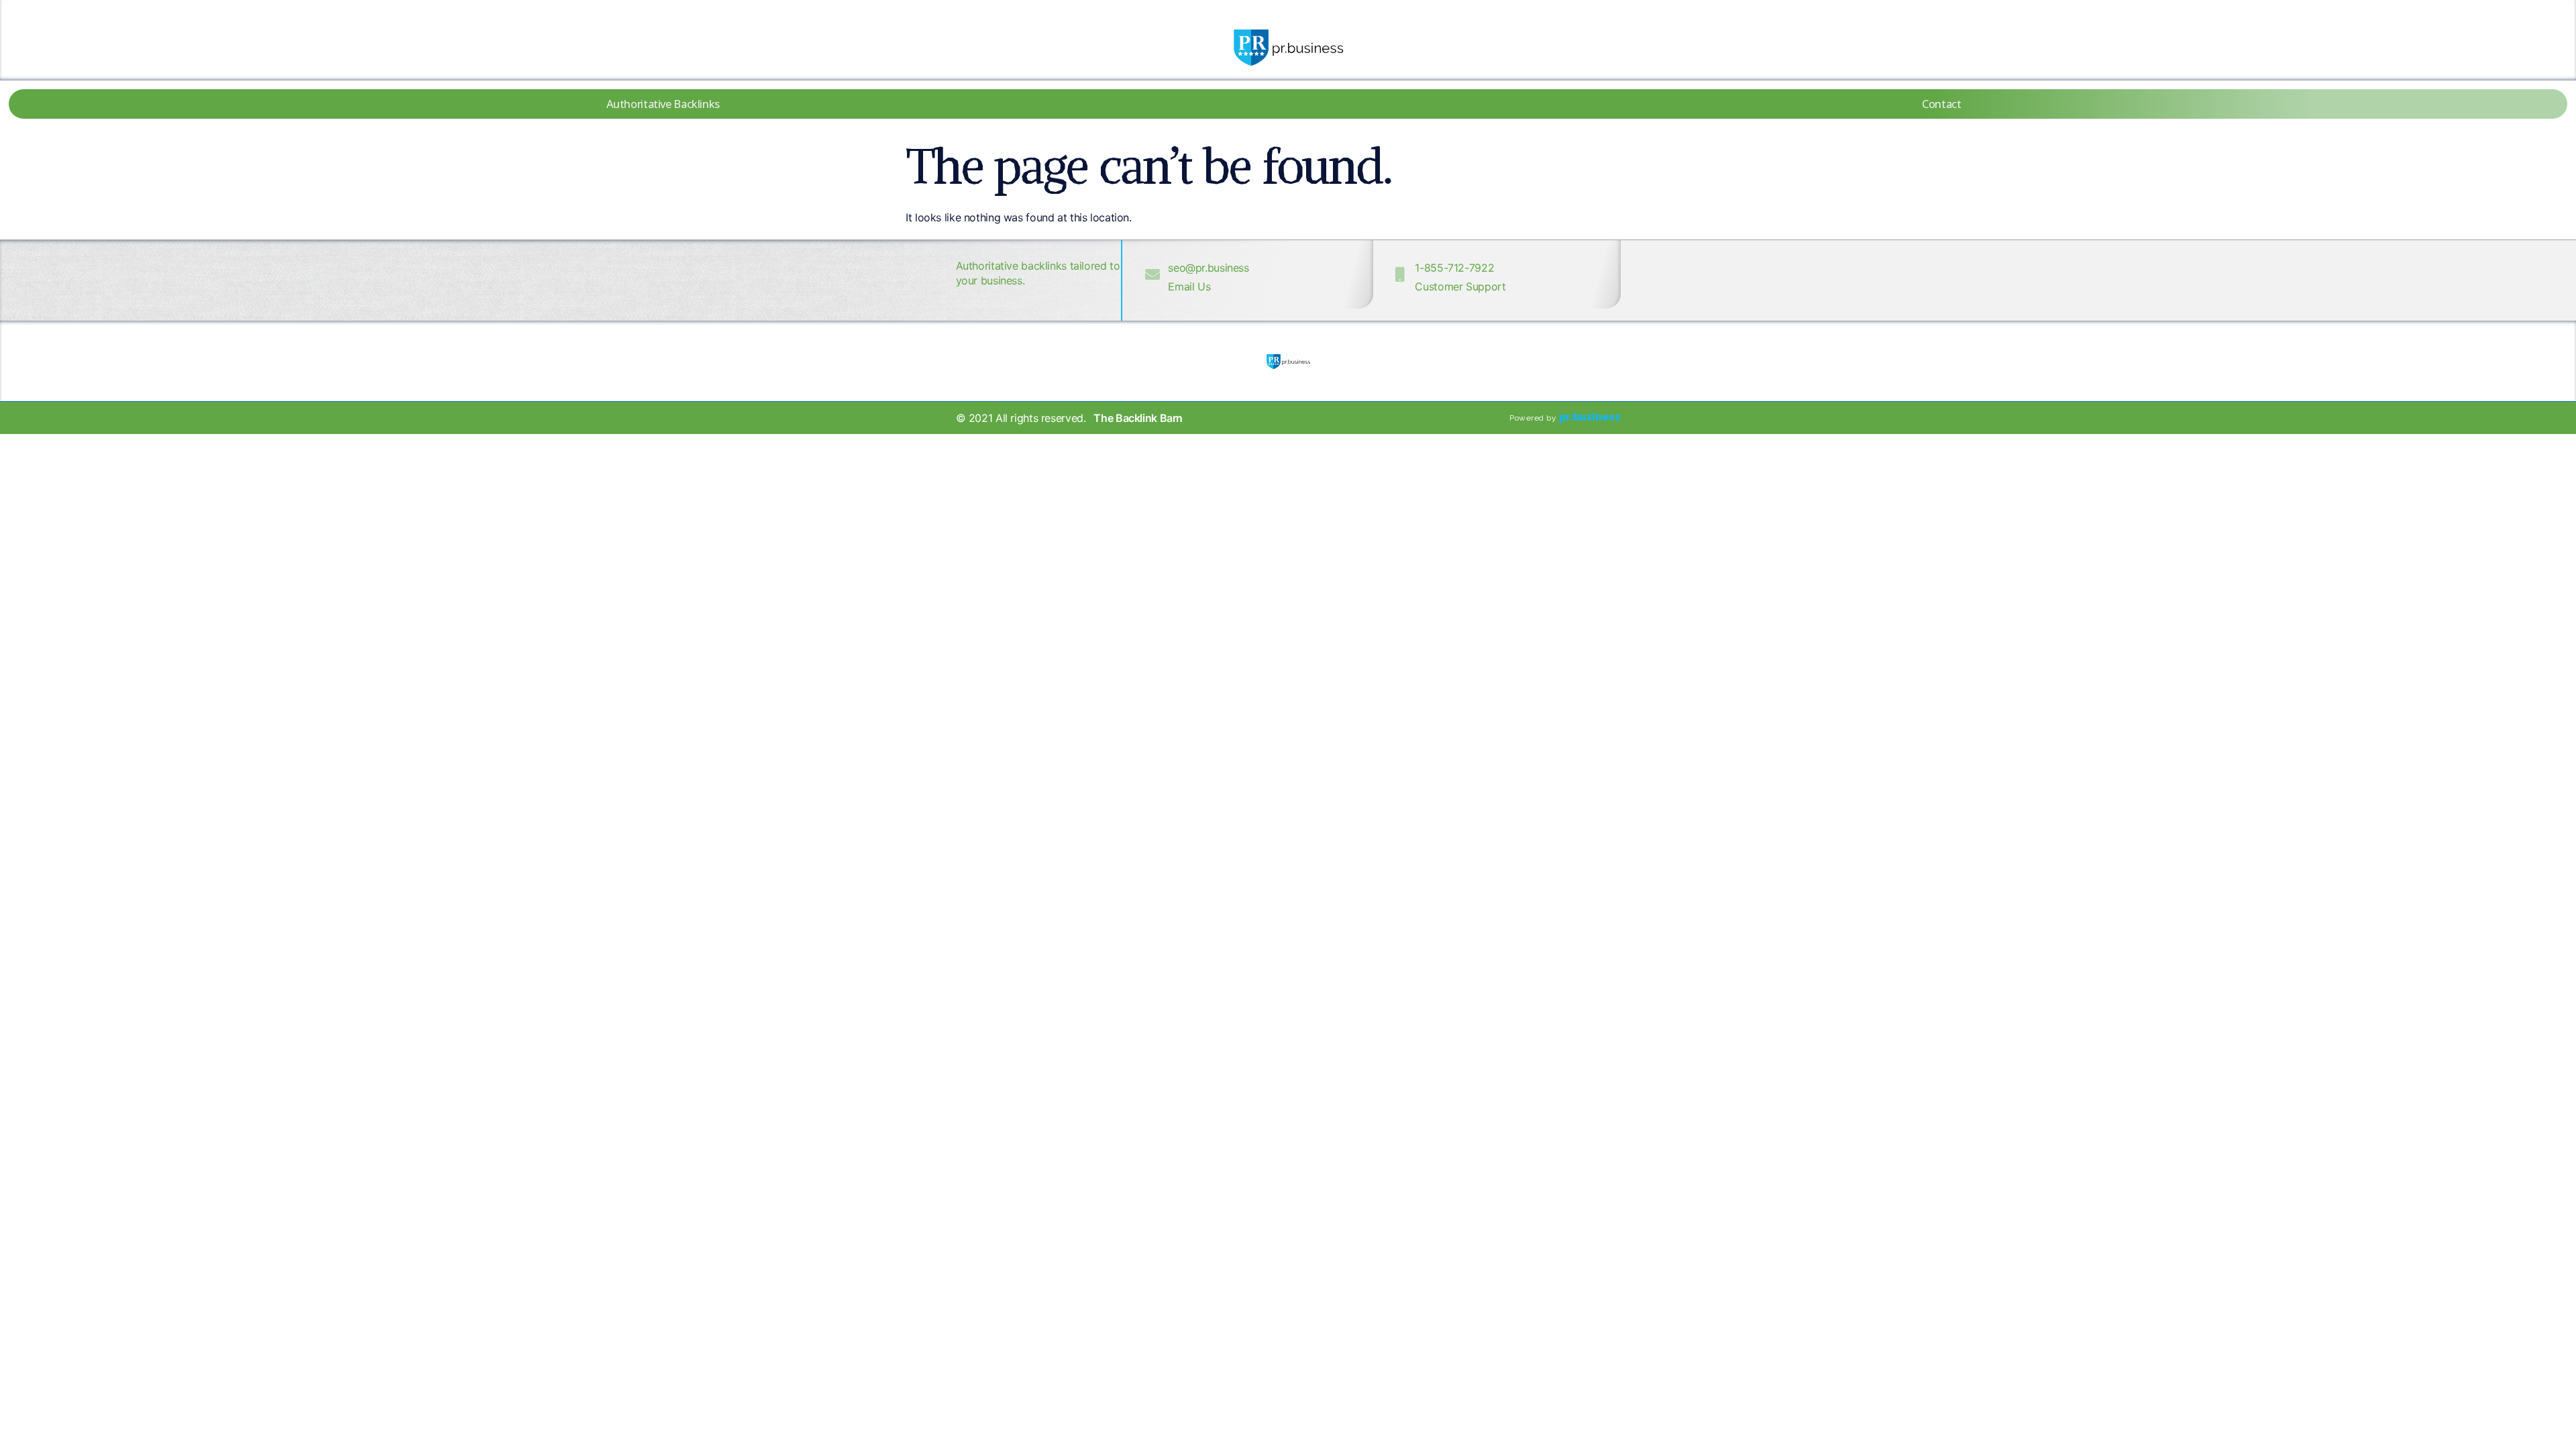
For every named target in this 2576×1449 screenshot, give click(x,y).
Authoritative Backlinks (663, 104)
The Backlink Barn (1138, 418)
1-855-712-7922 (1454, 268)
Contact (1941, 104)
